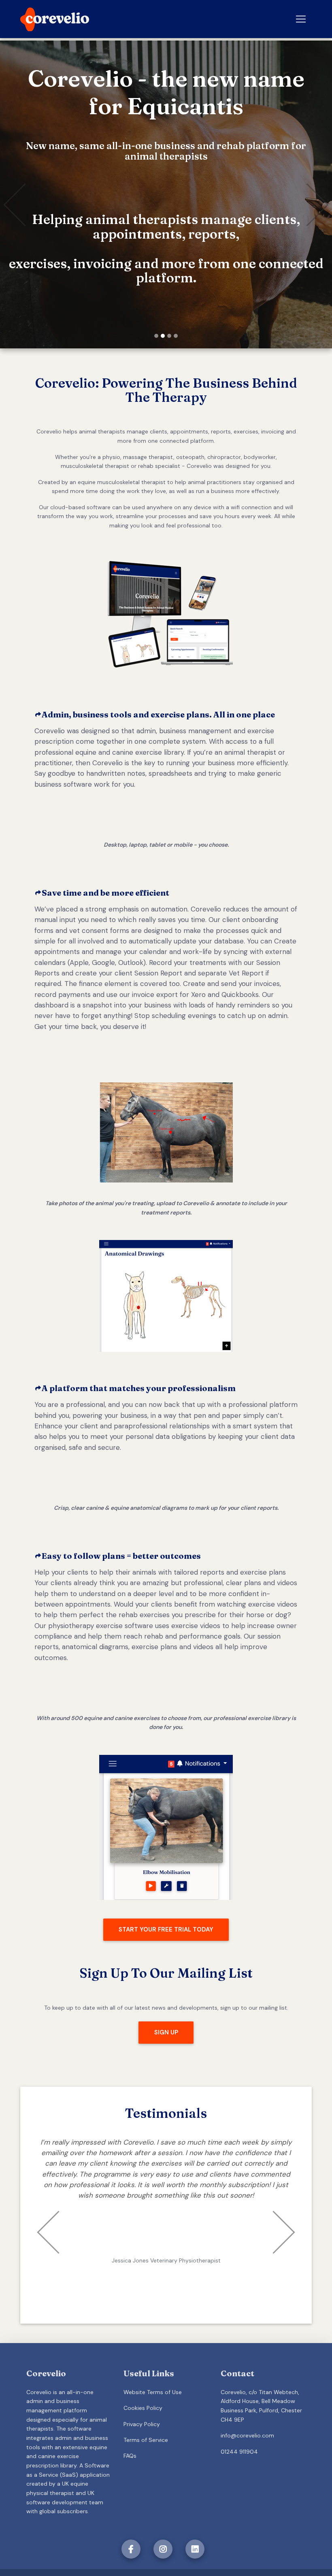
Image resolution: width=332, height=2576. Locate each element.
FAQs (130, 2420)
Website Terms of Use (153, 2356)
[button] (25, 194)
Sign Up (166, 2032)
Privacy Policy (142, 2388)
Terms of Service (146, 2404)
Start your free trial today (166, 1929)
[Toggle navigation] (301, 19)
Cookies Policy (143, 2373)
